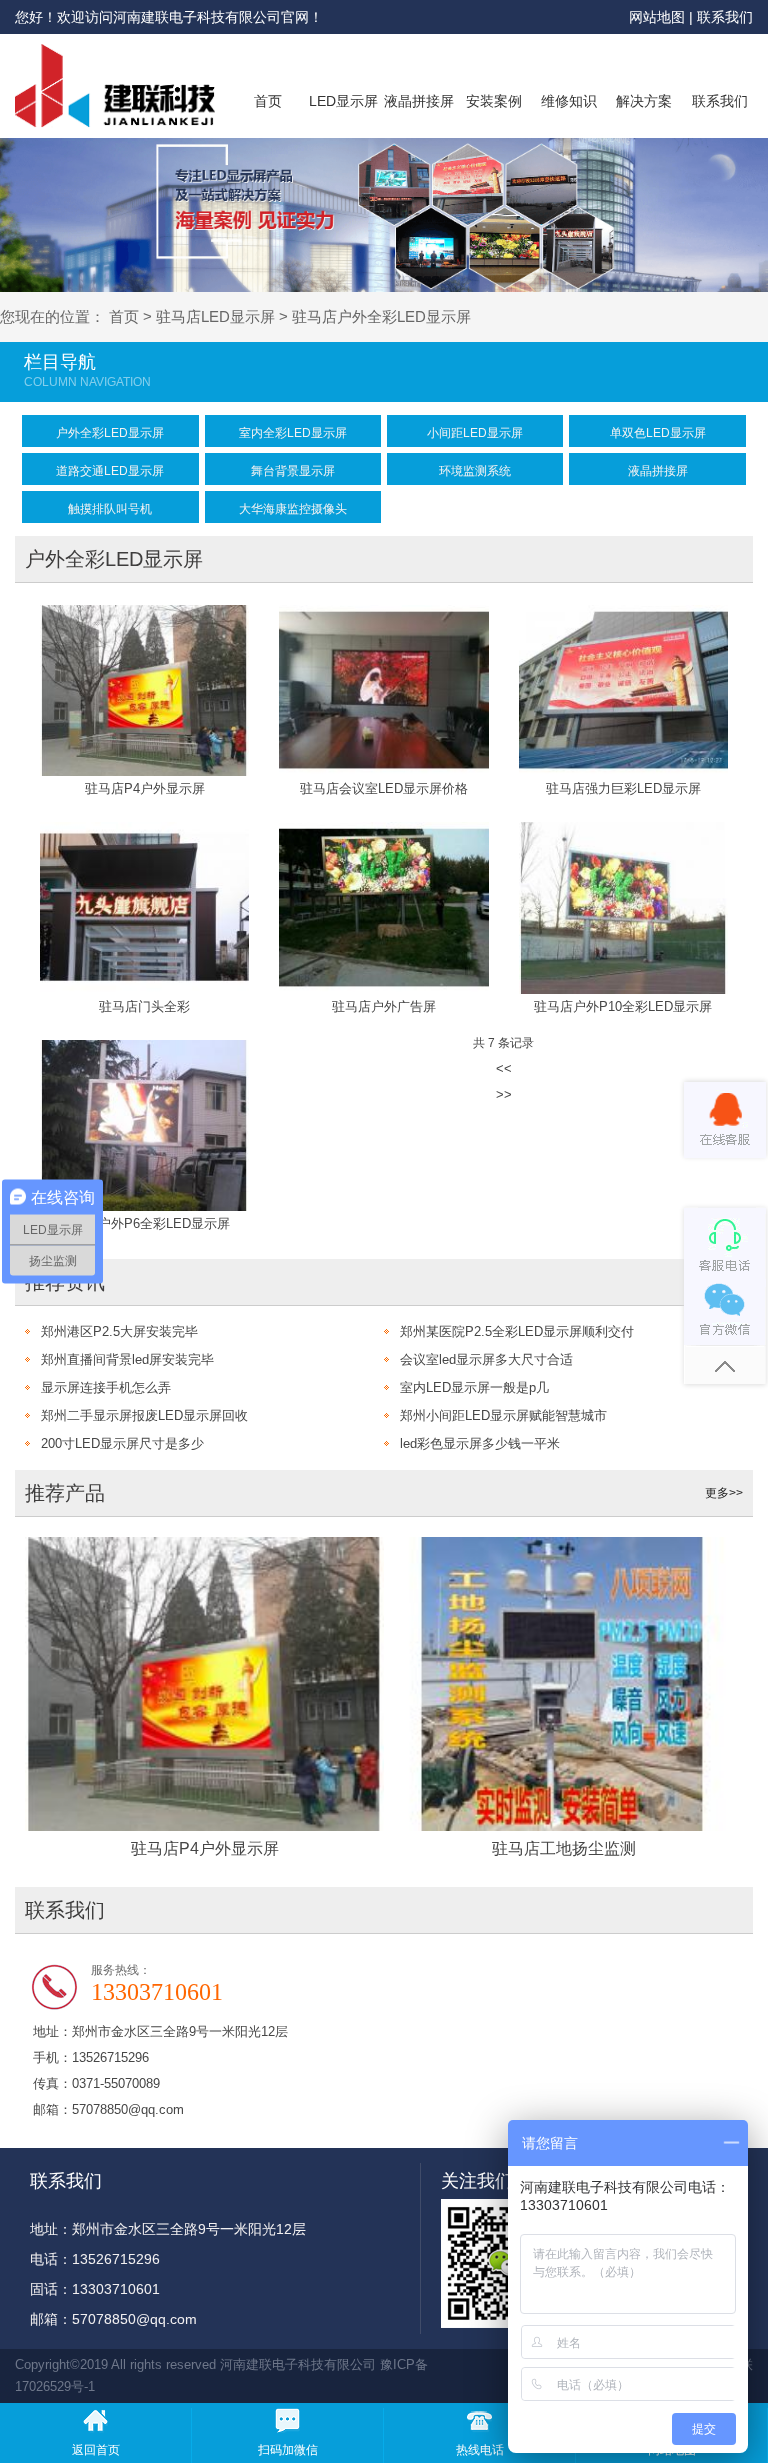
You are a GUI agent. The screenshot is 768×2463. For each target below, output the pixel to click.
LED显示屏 (343, 101)
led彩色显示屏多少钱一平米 (480, 1443)
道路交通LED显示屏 (110, 471)
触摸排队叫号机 (110, 509)
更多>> (724, 1493)
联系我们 (725, 17)
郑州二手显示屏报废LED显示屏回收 (144, 1415)
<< (504, 1068)
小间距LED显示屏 (475, 433)
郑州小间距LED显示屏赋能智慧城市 (503, 1415)
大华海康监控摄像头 (293, 509)
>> (504, 1094)
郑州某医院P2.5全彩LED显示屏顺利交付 (517, 1331)
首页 (268, 101)
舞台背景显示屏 (293, 471)
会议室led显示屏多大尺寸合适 (486, 1359)
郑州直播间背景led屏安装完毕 (127, 1359)
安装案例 (494, 101)
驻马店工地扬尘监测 (564, 1848)
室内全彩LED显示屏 (293, 433)
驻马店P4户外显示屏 (205, 1848)
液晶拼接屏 (419, 101)
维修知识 (569, 101)
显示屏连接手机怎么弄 (106, 1387)
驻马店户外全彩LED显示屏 (381, 316)
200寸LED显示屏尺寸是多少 (122, 1443)
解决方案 (644, 101)
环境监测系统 (475, 471)
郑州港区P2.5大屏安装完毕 (119, 1331)
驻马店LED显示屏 (215, 316)
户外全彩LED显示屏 (110, 433)
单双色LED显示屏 (658, 433)
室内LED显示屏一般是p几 (474, 1387)
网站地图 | (663, 17)
